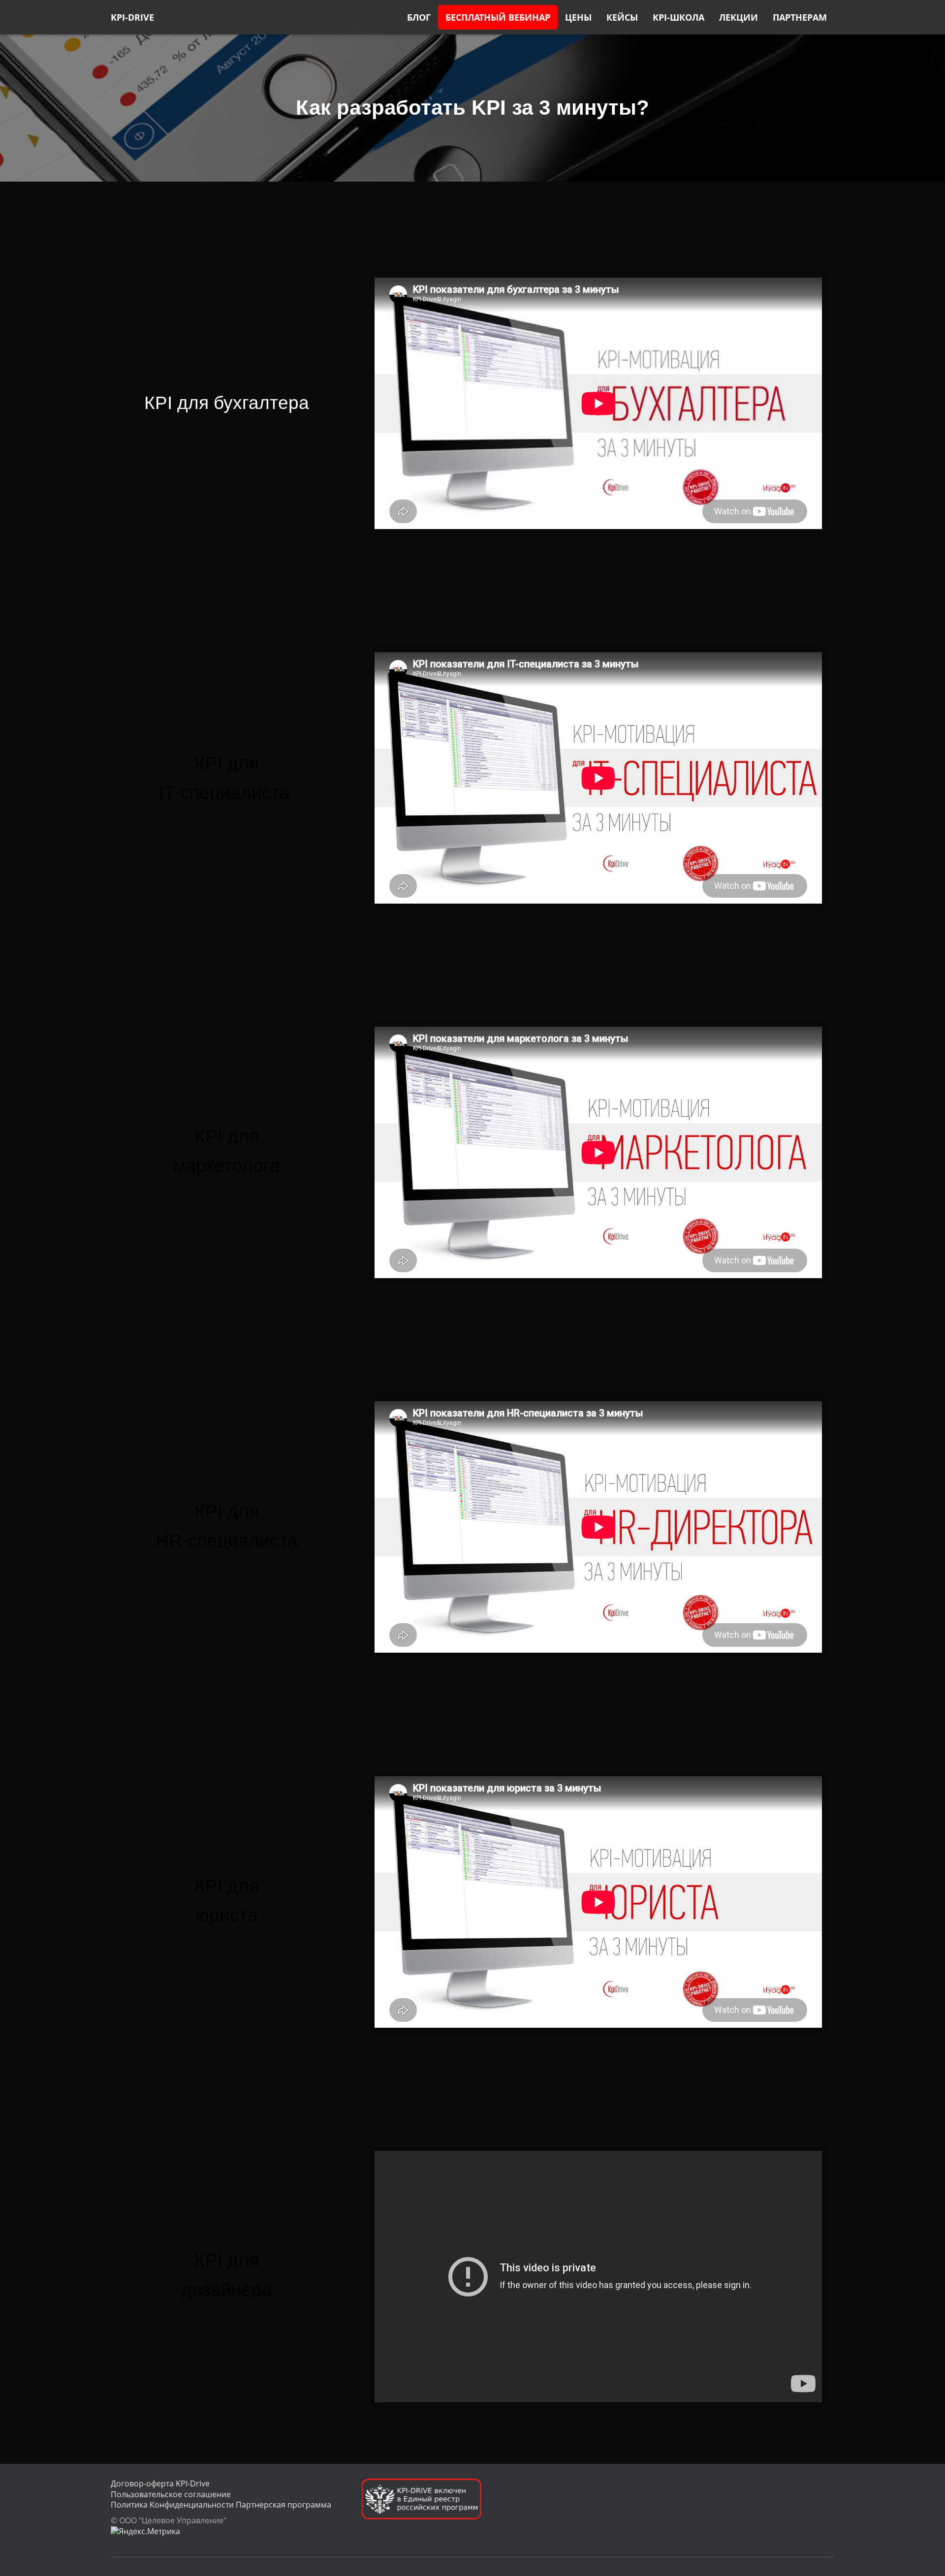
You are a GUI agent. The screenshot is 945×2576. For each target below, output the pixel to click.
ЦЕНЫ (578, 17)
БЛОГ (419, 17)
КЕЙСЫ (622, 17)
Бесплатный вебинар (498, 17)
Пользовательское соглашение (171, 2494)
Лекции (739, 17)
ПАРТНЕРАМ (800, 17)
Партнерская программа (283, 2505)
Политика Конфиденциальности (172, 2505)
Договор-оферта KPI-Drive (160, 2483)
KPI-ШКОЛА (678, 17)
